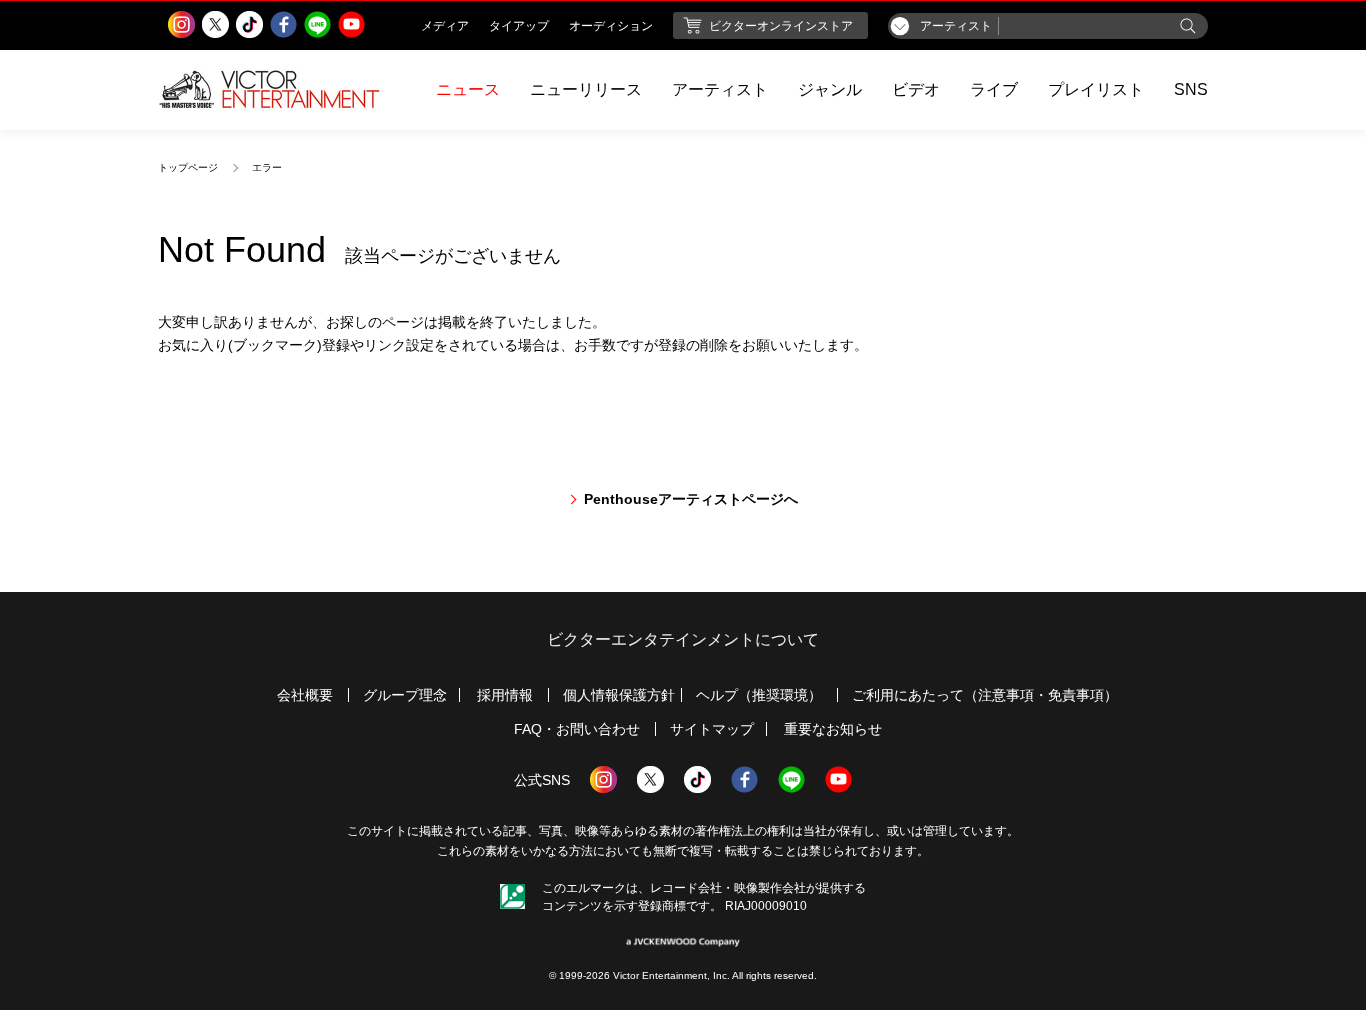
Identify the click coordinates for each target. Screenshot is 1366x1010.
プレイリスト (1096, 89)
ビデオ (916, 89)
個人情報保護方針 (619, 695)
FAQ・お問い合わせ (577, 729)
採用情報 (505, 695)
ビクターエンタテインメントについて (683, 639)
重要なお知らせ (833, 729)
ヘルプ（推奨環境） (759, 695)
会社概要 (305, 695)
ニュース (468, 89)
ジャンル (830, 89)
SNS (1191, 89)
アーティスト (720, 89)
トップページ (188, 167)
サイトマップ (712, 729)
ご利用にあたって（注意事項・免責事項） (985, 695)
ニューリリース (586, 89)
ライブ (994, 89)
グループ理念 (405, 695)
